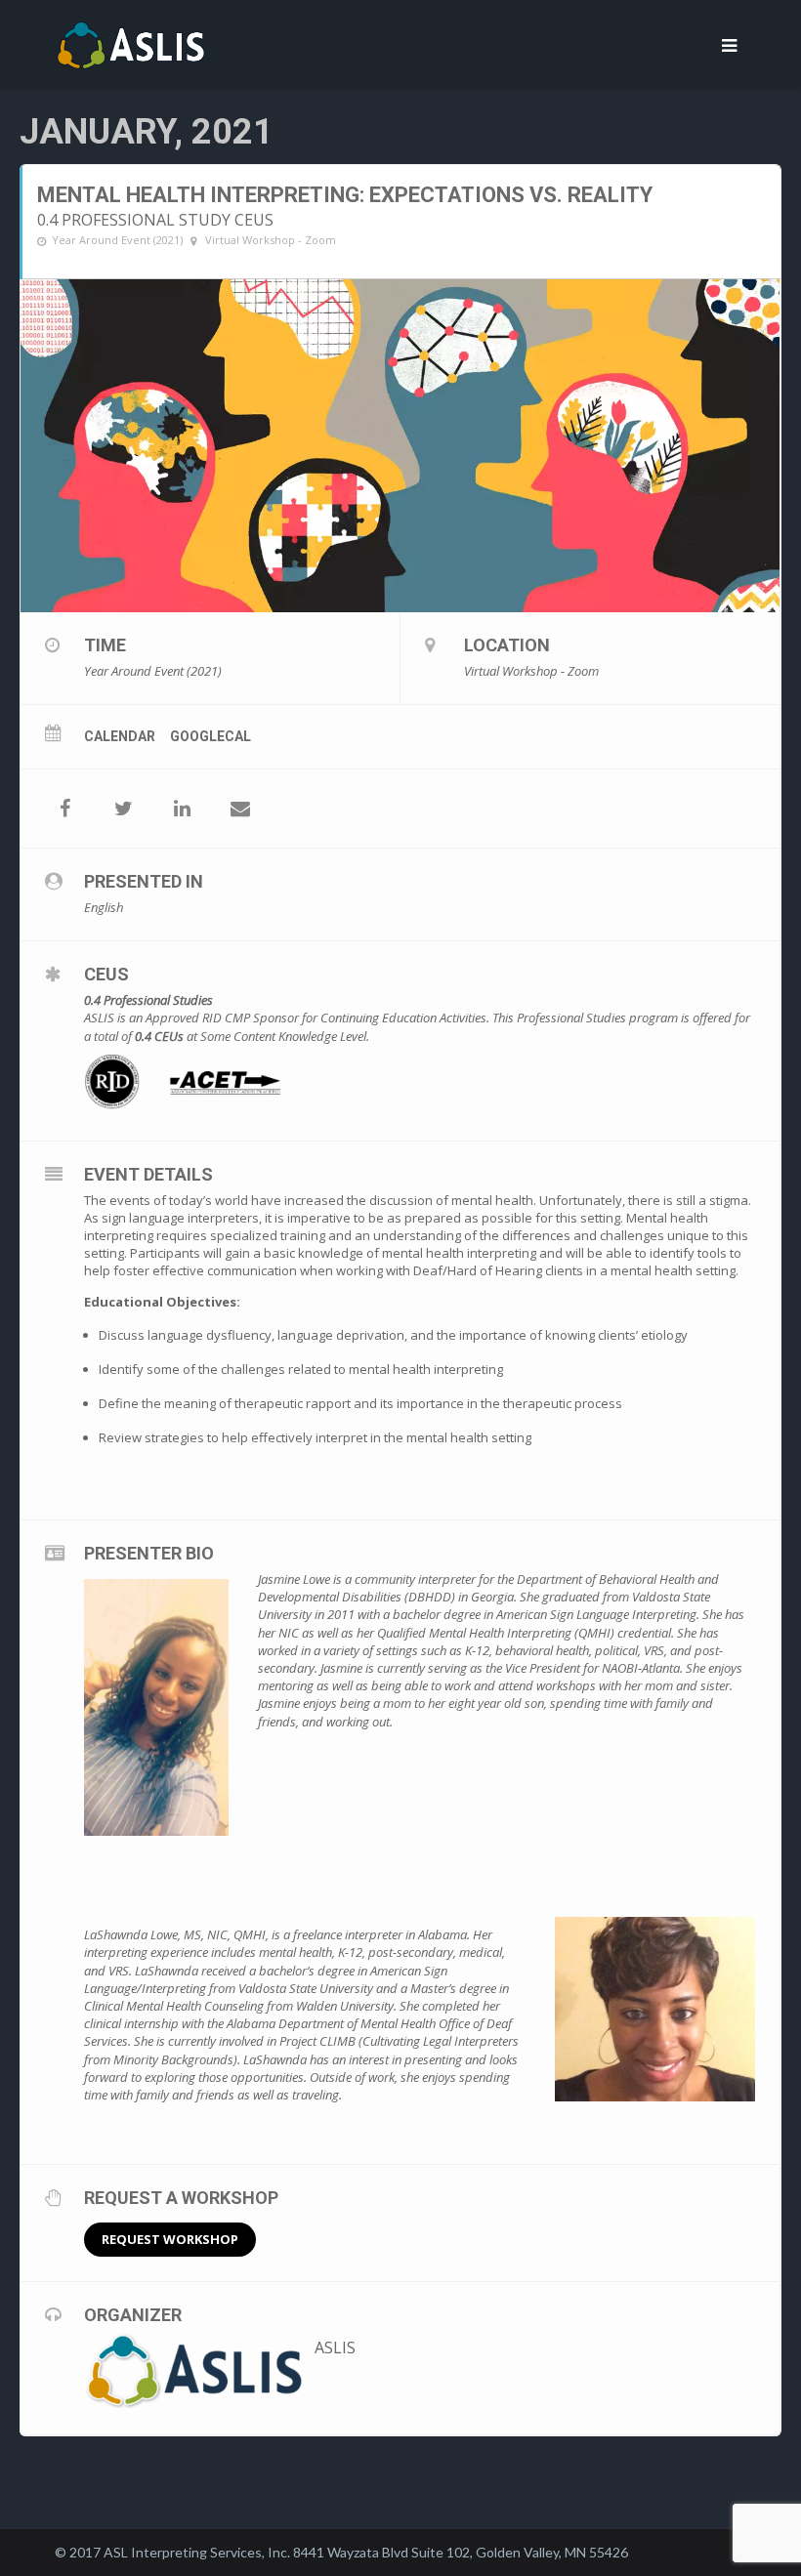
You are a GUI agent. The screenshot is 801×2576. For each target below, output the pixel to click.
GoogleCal (211, 736)
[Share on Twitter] (123, 809)
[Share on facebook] (64, 809)
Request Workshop (170, 2239)
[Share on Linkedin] (182, 809)
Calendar (120, 736)
